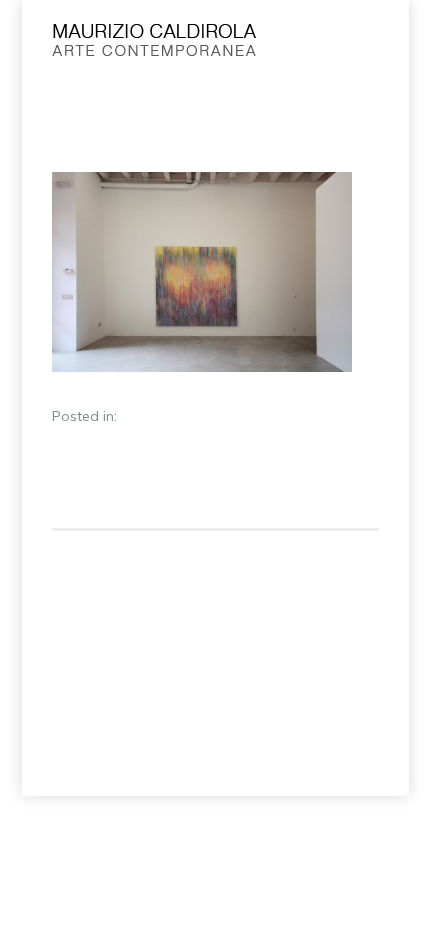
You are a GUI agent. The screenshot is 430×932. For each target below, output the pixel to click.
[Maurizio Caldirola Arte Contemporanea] (180, 45)
